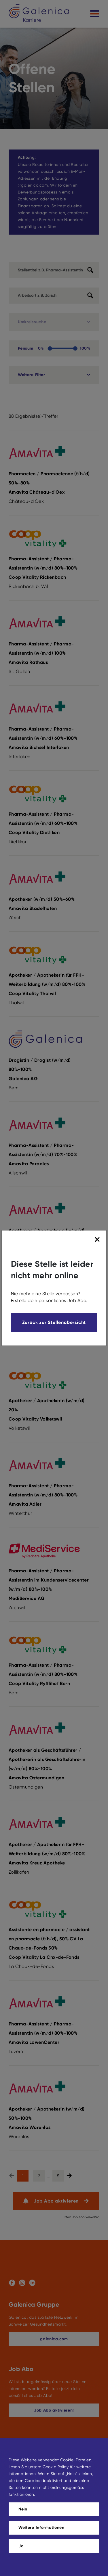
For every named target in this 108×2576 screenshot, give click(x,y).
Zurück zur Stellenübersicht (54, 1322)
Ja (21, 2546)
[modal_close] (98, 1240)
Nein (23, 2509)
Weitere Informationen (41, 2528)
